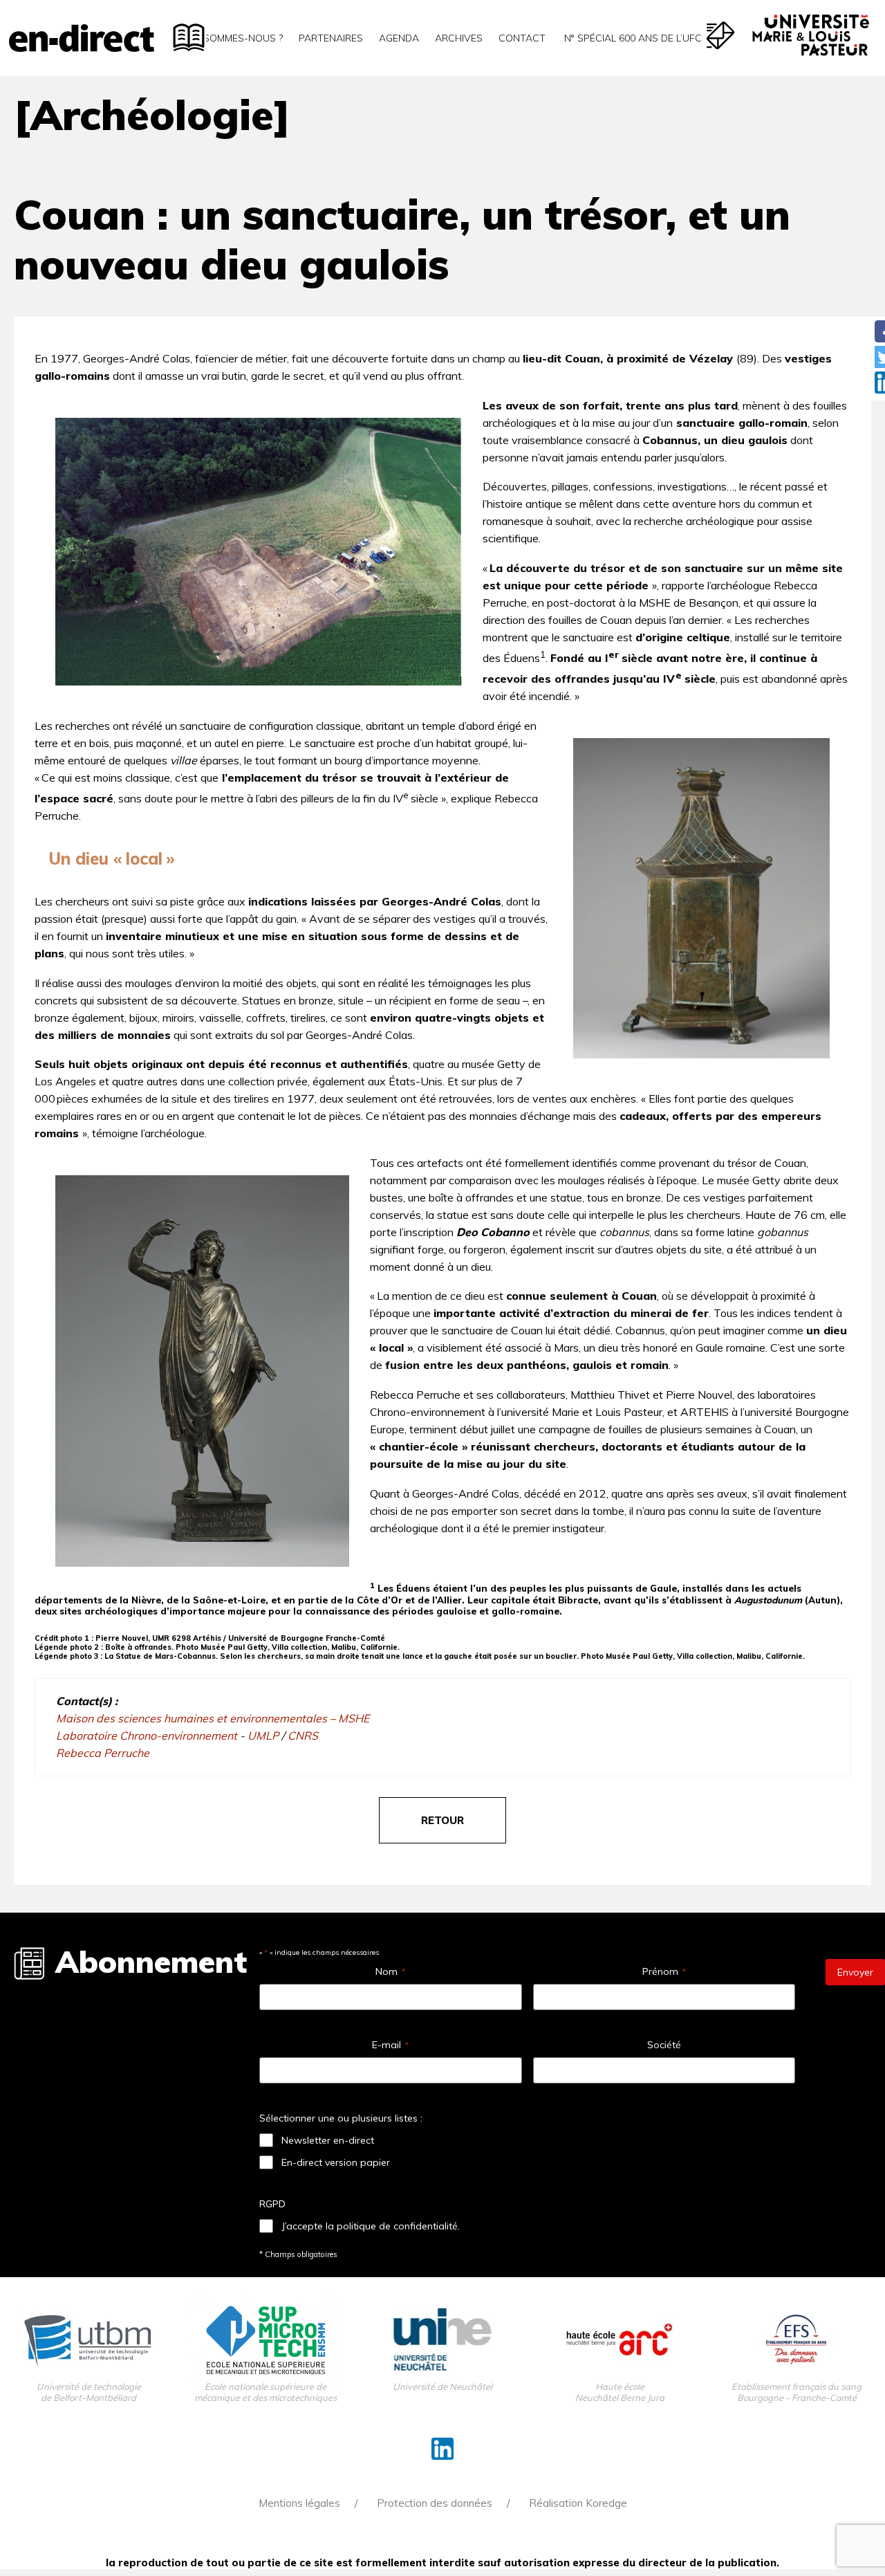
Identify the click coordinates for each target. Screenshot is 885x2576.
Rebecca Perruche (103, 1753)
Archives (459, 38)
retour (442, 1820)
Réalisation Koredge (578, 2503)
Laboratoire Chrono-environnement (148, 1736)
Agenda (399, 38)
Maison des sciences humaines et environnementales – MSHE (213, 1718)
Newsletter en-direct (328, 2140)
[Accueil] (82, 38)
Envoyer (855, 1972)
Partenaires (331, 38)
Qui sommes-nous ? (233, 38)
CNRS (303, 1736)
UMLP (264, 1736)
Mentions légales (299, 2503)
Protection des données (435, 2503)
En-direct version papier (336, 2162)
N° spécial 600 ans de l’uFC (632, 38)
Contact (522, 38)
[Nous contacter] (720, 35)
